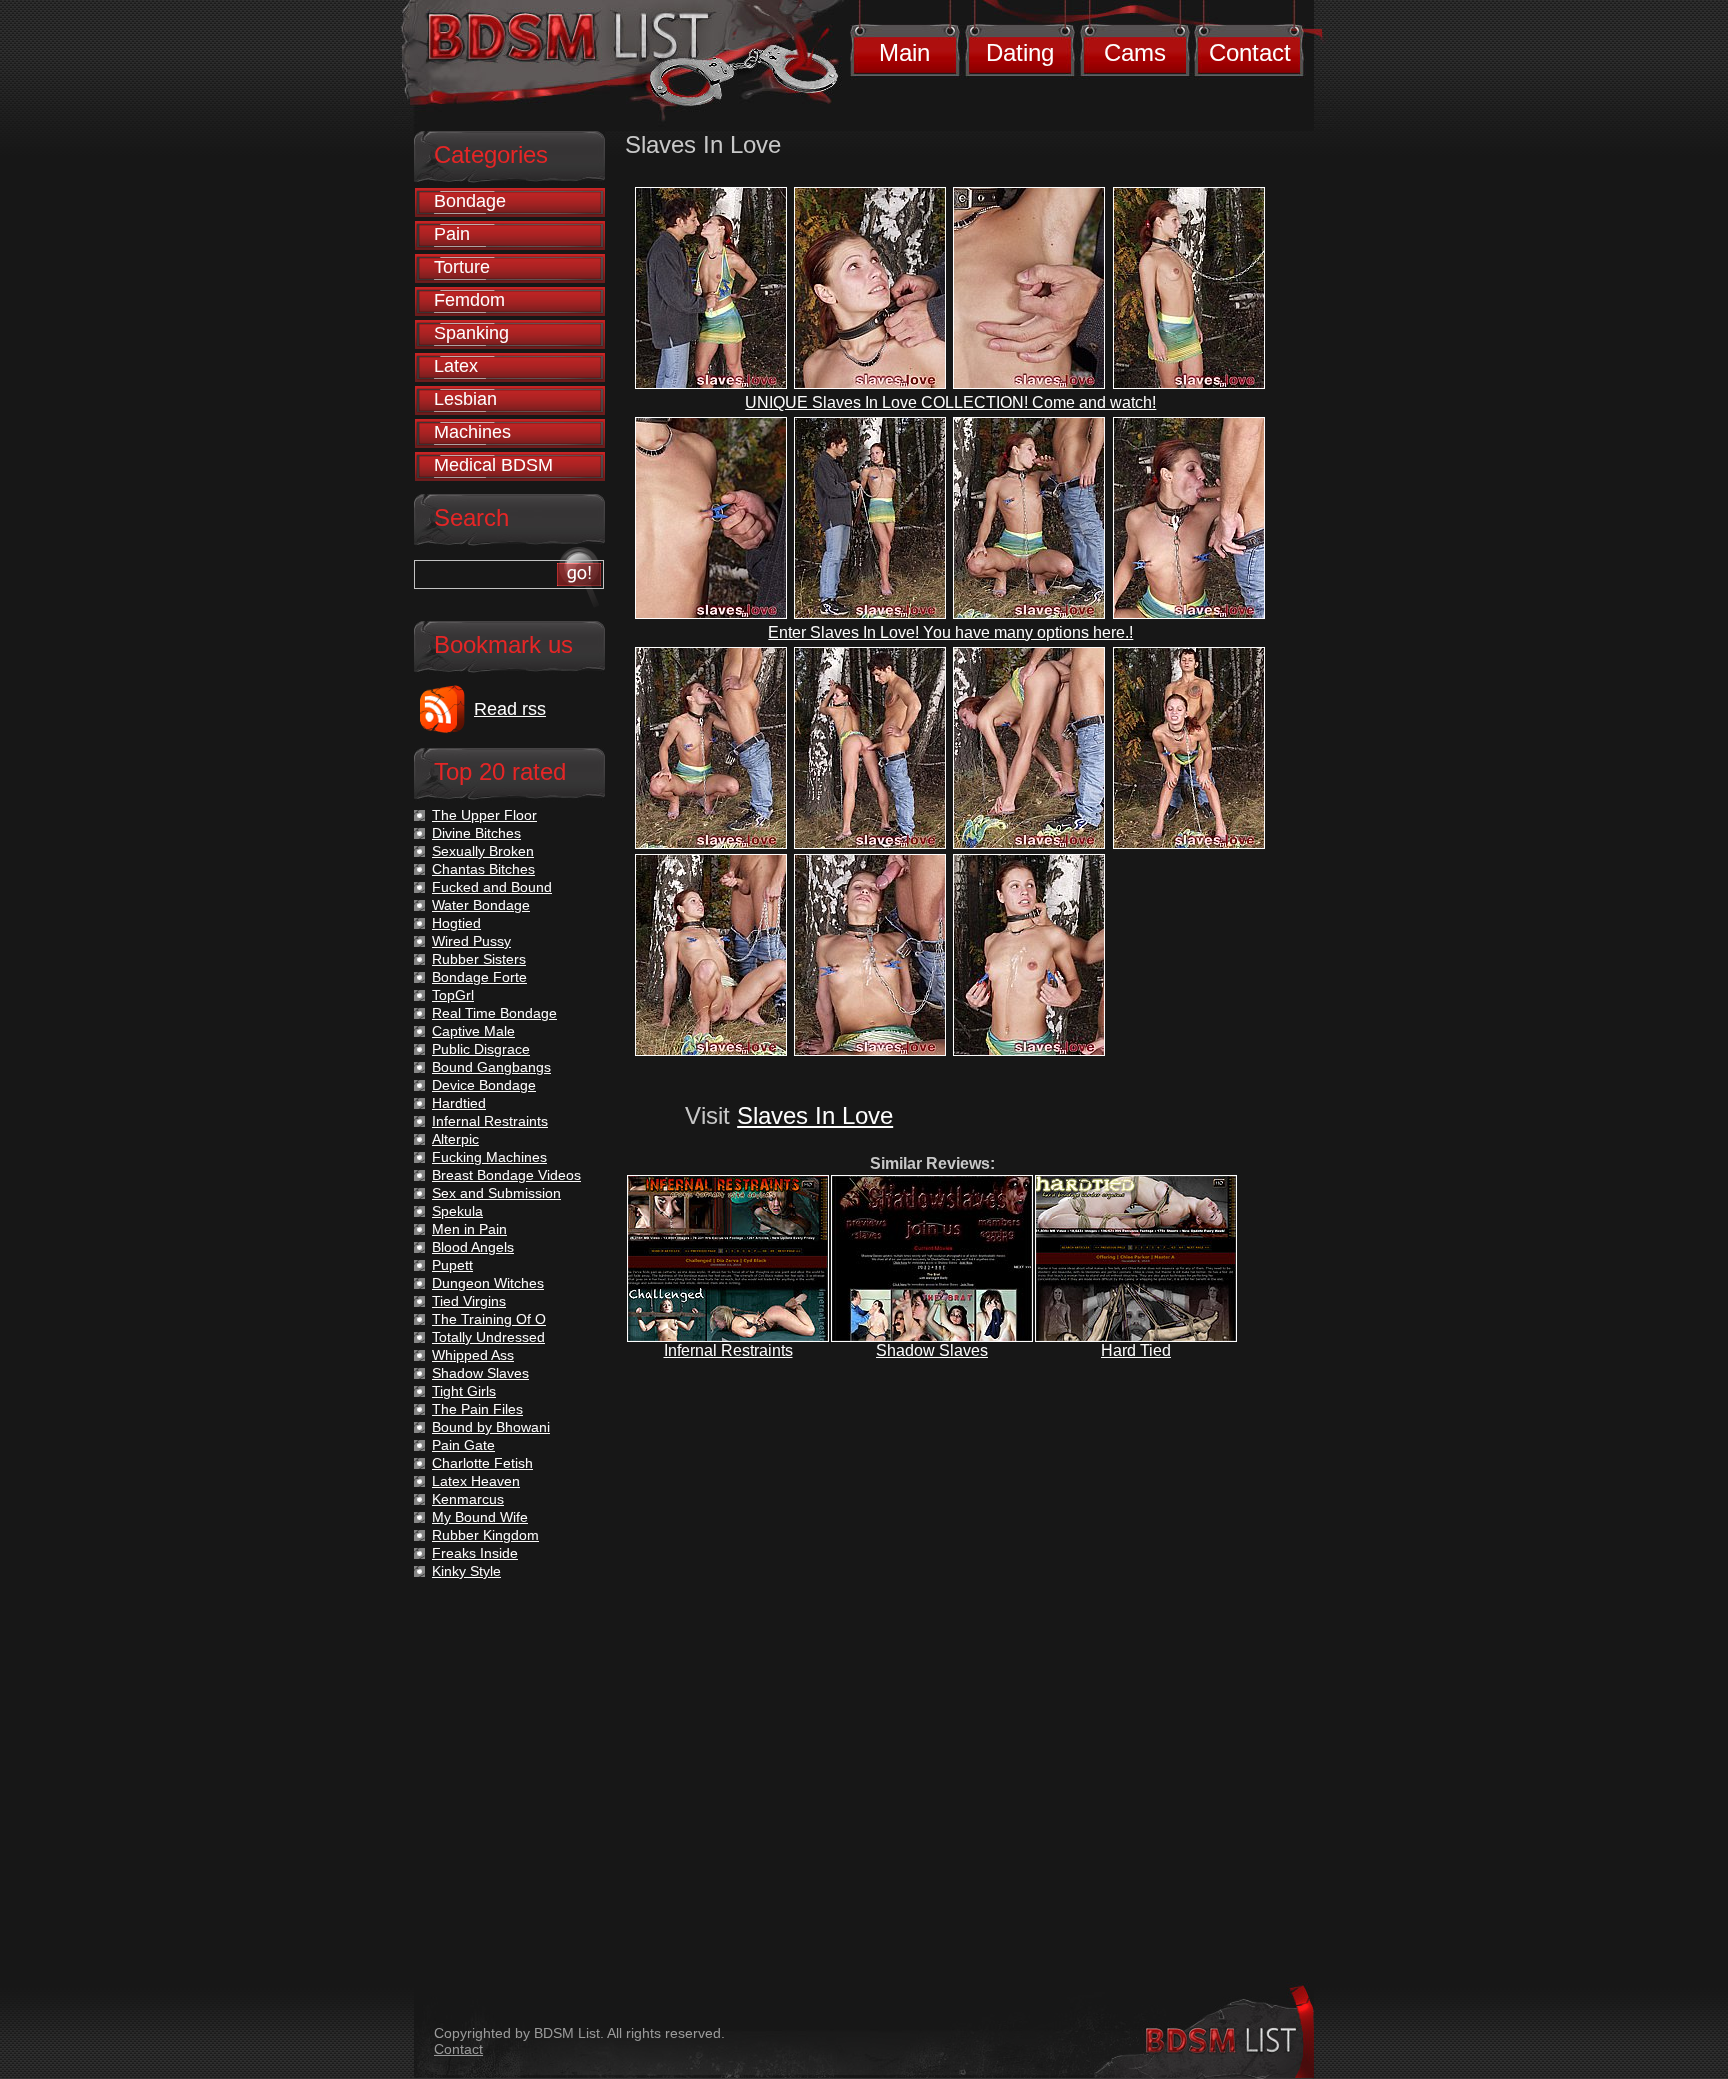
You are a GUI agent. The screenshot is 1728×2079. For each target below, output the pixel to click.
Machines (472, 432)
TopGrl (453, 995)
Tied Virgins (469, 1301)
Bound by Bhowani (491, 1427)
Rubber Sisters (479, 959)
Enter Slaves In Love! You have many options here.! (950, 632)
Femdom (469, 300)
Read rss (510, 709)
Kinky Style (466, 1571)
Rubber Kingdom (485, 1535)
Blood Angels (473, 1247)
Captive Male (473, 1031)
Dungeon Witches (488, 1283)
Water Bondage (481, 905)
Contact (1250, 52)
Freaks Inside (475, 1553)
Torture (462, 267)
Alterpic (455, 1139)
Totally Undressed (488, 1337)
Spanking (471, 333)
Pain (452, 234)
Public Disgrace (481, 1049)
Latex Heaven (476, 1481)
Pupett (452, 1265)
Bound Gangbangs (491, 1067)
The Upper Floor (484, 815)
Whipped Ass (473, 1355)
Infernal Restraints (728, 1350)
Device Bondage (484, 1085)
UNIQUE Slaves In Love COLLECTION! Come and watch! (950, 402)
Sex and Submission (496, 1193)
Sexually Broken (483, 851)
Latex (456, 366)
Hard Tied (1136, 1350)
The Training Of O (489, 1319)
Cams (1135, 52)
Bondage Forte (479, 977)
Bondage (470, 201)
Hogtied (456, 923)
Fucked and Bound (492, 887)
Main (904, 52)
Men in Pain (469, 1229)
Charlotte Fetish (482, 1463)
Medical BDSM (493, 465)
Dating (1020, 52)
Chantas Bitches (483, 869)
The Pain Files (477, 1409)
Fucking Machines (489, 1157)
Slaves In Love (815, 1115)
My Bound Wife (480, 1517)
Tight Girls (464, 1391)
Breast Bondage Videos (506, 1175)
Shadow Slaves (932, 1350)
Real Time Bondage (494, 1013)
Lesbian (465, 399)
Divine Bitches (476, 833)
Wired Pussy (471, 941)
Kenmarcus (468, 1499)
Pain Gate (463, 1445)
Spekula (457, 1211)
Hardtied (459, 1103)
